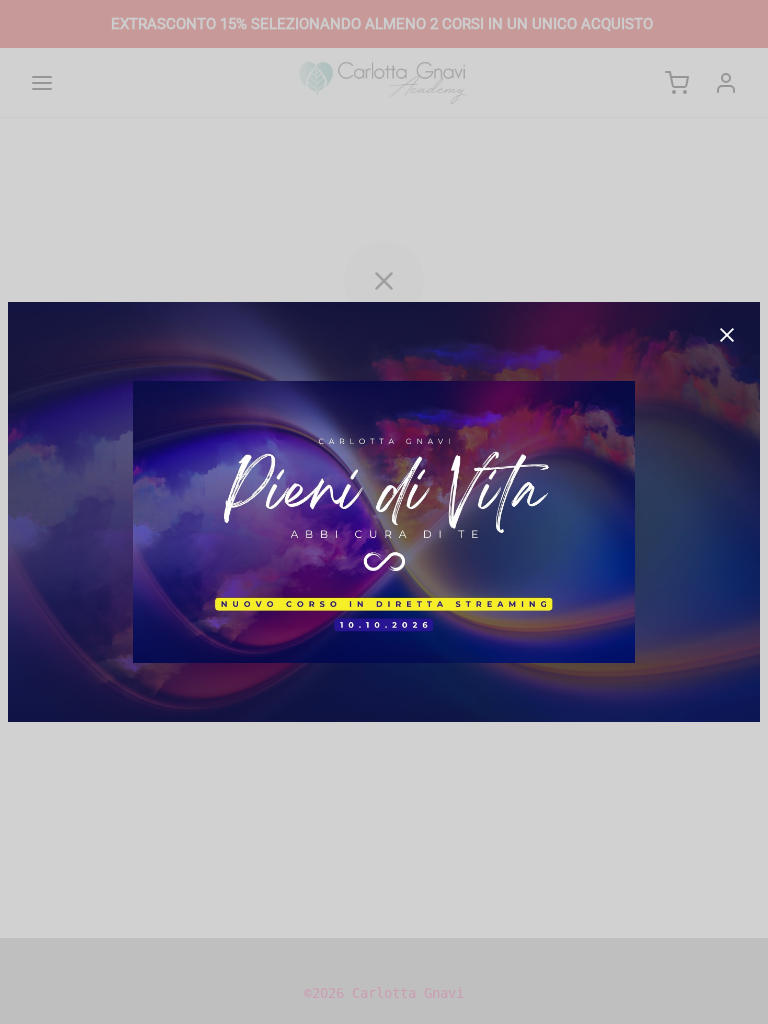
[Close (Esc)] (727, 335)
